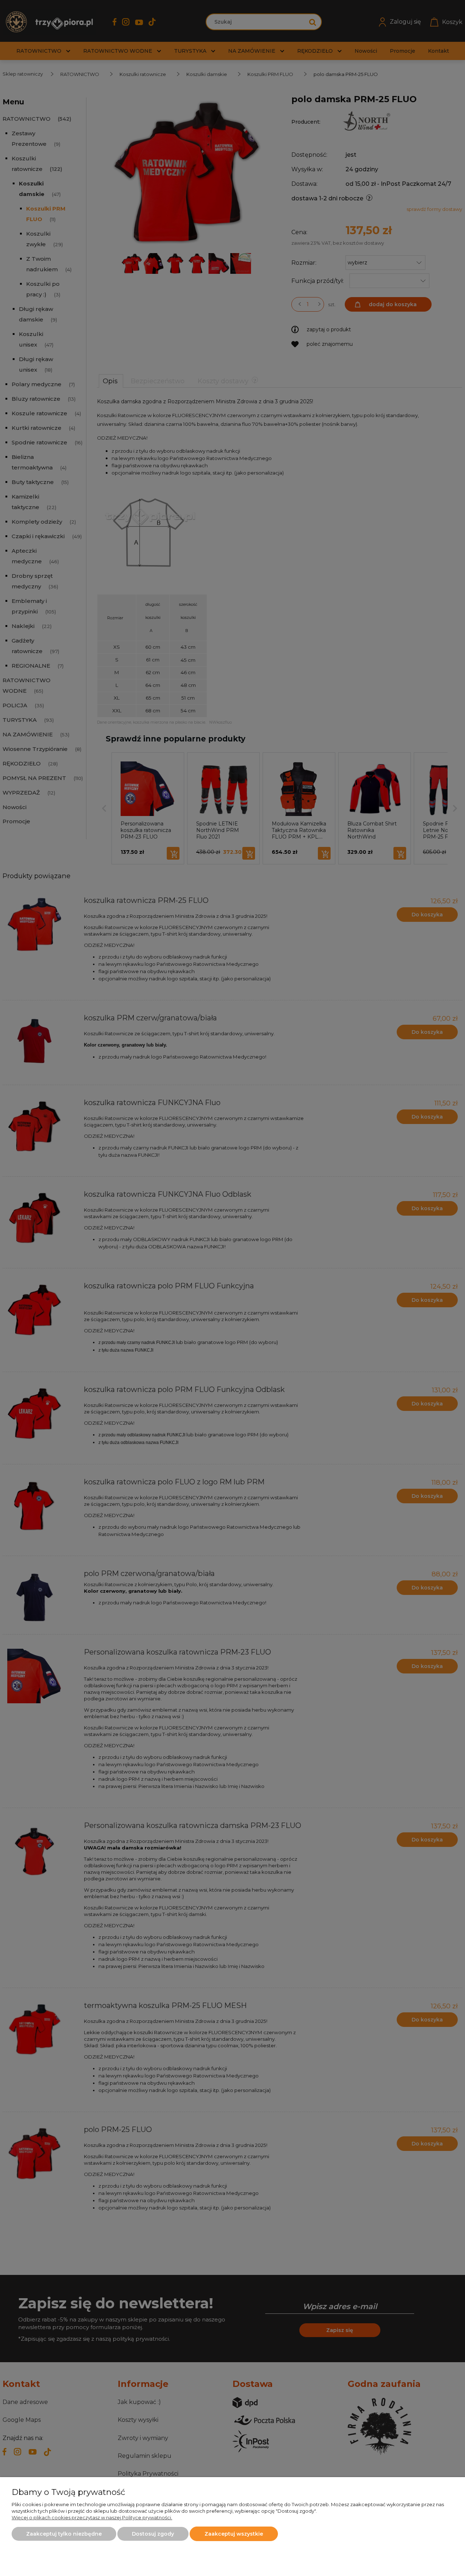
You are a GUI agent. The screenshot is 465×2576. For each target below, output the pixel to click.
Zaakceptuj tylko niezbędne (64, 2534)
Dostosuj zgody (153, 2534)
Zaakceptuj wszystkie (234, 2534)
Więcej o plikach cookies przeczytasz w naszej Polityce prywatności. (92, 2517)
